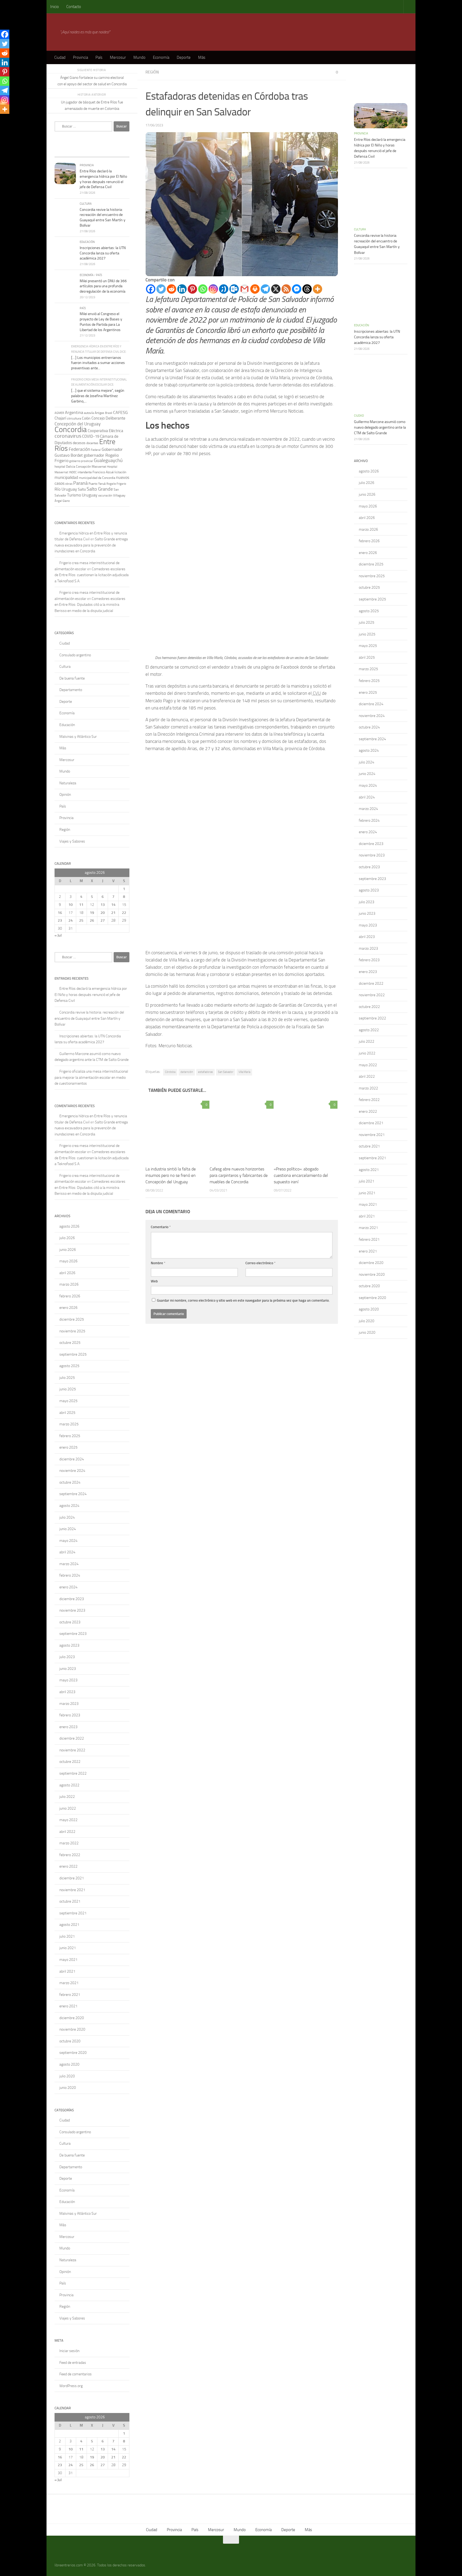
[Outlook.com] (234, 289)
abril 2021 (67, 1971)
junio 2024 (68, 1529)
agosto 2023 (69, 1645)
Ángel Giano (62, 501)
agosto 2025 (69, 1366)
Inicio (55, 7)
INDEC (73, 472)
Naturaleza (68, 783)
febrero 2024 (70, 1575)
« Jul (58, 935)
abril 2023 (67, 1692)
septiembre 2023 (73, 1634)
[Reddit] (172, 289)
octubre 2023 (70, 1622)
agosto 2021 (69, 1925)
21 (113, 913)
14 (113, 905)
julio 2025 (67, 1378)
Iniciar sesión (69, 2351)
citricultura (74, 418)
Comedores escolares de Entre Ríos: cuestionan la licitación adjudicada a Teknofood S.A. (92, 575)
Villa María (244, 1072)
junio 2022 (68, 1808)
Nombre (158, 1263)
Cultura (86, 204)
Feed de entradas (73, 2363)
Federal (96, 450)
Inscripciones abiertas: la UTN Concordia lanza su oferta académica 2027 (103, 253)
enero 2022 (68, 1866)
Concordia (71, 429)
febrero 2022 (70, 1855)
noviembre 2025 (72, 1331)
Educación (87, 242)
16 (60, 913)
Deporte (184, 57)
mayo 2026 (68, 1261)
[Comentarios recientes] (101, 152)
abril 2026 (67, 1273)
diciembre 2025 (72, 1319)
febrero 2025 (70, 1436)
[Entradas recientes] (64, 152)
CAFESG (120, 412)
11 (81, 905)
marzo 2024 (69, 1564)
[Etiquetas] (120, 152)
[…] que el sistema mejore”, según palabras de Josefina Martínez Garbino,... (98, 396)
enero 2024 (68, 1587)
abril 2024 (67, 1552)
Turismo (74, 495)
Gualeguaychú (108, 460)
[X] (276, 289)
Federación (79, 449)
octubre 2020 (70, 2041)
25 (81, 920)
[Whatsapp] (203, 289)
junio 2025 (68, 1389)
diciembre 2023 (72, 1599)
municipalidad (66, 478)
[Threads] (307, 289)
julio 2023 (67, 1657)
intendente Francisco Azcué (96, 472)
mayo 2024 (68, 1541)
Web (154, 1281)
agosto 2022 (69, 1785)
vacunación (105, 495)
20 (103, 913)
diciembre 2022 (72, 1738)
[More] (317, 289)
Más (202, 57)
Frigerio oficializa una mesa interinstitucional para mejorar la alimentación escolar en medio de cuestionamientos (91, 1077)
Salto (82, 489)
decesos (79, 443)
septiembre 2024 (73, 1494)
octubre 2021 (70, 1901)
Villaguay (119, 495)
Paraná (80, 483)
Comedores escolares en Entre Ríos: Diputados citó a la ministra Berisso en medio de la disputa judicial (90, 605)
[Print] (255, 289)
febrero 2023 (70, 1715)
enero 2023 (68, 1727)
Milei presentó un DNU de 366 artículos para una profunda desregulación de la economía (103, 286)
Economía (161, 57)
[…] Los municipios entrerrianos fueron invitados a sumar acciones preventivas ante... (98, 363)
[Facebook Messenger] (297, 289)
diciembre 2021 (72, 1878)
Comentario (161, 1227)
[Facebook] (151, 289)
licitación (120, 472)
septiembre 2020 (73, 2053)
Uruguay (90, 495)
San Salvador (226, 1072)
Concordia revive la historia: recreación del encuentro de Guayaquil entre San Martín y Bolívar (89, 1018)
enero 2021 (68, 2006)
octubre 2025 (70, 1343)
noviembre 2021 (72, 1890)
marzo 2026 (69, 1284)
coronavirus (68, 436)
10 (71, 905)
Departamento (71, 690)
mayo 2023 (68, 1680)
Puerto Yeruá (97, 484)
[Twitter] (161, 289)
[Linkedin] (182, 289)
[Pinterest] (192, 289)
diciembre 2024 (72, 1459)
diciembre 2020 (72, 2018)
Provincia (80, 57)
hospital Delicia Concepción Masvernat (80, 467)
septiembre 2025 (73, 1354)
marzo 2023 (69, 1704)
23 (60, 920)
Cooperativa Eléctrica (105, 431)
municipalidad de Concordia (97, 478)
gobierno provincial (81, 461)
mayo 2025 (68, 1401)
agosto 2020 (69, 2064)
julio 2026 (67, 1238)
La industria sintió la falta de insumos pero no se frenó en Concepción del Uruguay (171, 1175)
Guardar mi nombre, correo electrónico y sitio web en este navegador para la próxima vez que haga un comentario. (243, 1300)
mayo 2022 (68, 1820)
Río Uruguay (66, 489)
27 (103, 920)
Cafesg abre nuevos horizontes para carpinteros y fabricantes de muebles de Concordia (239, 1175)
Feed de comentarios (76, 2374)
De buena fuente (72, 678)
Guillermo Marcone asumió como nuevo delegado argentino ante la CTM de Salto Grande (380, 427)
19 (92, 913)
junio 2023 (68, 1669)
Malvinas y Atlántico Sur (78, 737)
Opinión (65, 795)
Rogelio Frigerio (116, 484)
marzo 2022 (69, 1843)
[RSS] (286, 289)
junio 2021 (68, 1948)
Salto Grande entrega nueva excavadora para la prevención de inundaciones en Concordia (91, 545)
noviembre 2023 (72, 1610)
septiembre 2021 (73, 1913)
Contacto (74, 7)
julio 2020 (67, 2076)
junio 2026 (68, 1250)
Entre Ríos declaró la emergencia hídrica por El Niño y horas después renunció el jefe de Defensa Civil (91, 995)
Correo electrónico (261, 1263)
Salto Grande (100, 489)
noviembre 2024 (72, 1471)
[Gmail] (245, 289)
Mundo (139, 57)
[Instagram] (213, 289)
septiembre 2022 (73, 1773)
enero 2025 (68, 1447)
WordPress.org (71, 2386)
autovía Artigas (94, 413)
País (99, 57)
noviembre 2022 (72, 1750)
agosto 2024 (69, 1506)
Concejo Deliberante (108, 418)
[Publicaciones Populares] (83, 152)
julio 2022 (67, 1797)
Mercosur (118, 57)
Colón (86, 418)
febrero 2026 (70, 1296)
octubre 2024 (70, 1482)
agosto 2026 (69, 1226)
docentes (92, 443)
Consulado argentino (75, 655)
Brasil (109, 413)
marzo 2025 (69, 1424)
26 (92, 920)
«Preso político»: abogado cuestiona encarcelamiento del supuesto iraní (301, 1175)
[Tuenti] (224, 289)
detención (187, 1072)
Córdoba (170, 1072)
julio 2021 (67, 1936)
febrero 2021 (70, 1995)
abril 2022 (67, 1832)
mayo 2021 (68, 1960)
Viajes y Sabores (72, 841)
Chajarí (60, 418)
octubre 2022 (70, 1762)
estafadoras (205, 1072)
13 (103, 905)
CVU (316, 693)
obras (69, 484)
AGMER (59, 413)
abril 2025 (67, 1413)
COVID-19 (91, 436)
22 (124, 913)
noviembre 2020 (72, 2029)
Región (152, 72)
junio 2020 (68, 2088)
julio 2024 (67, 1517)
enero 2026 (68, 1308)
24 (71, 920)
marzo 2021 (69, 1983)
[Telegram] (265, 289)
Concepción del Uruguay (78, 424)
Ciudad (60, 57)
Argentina (74, 412)
